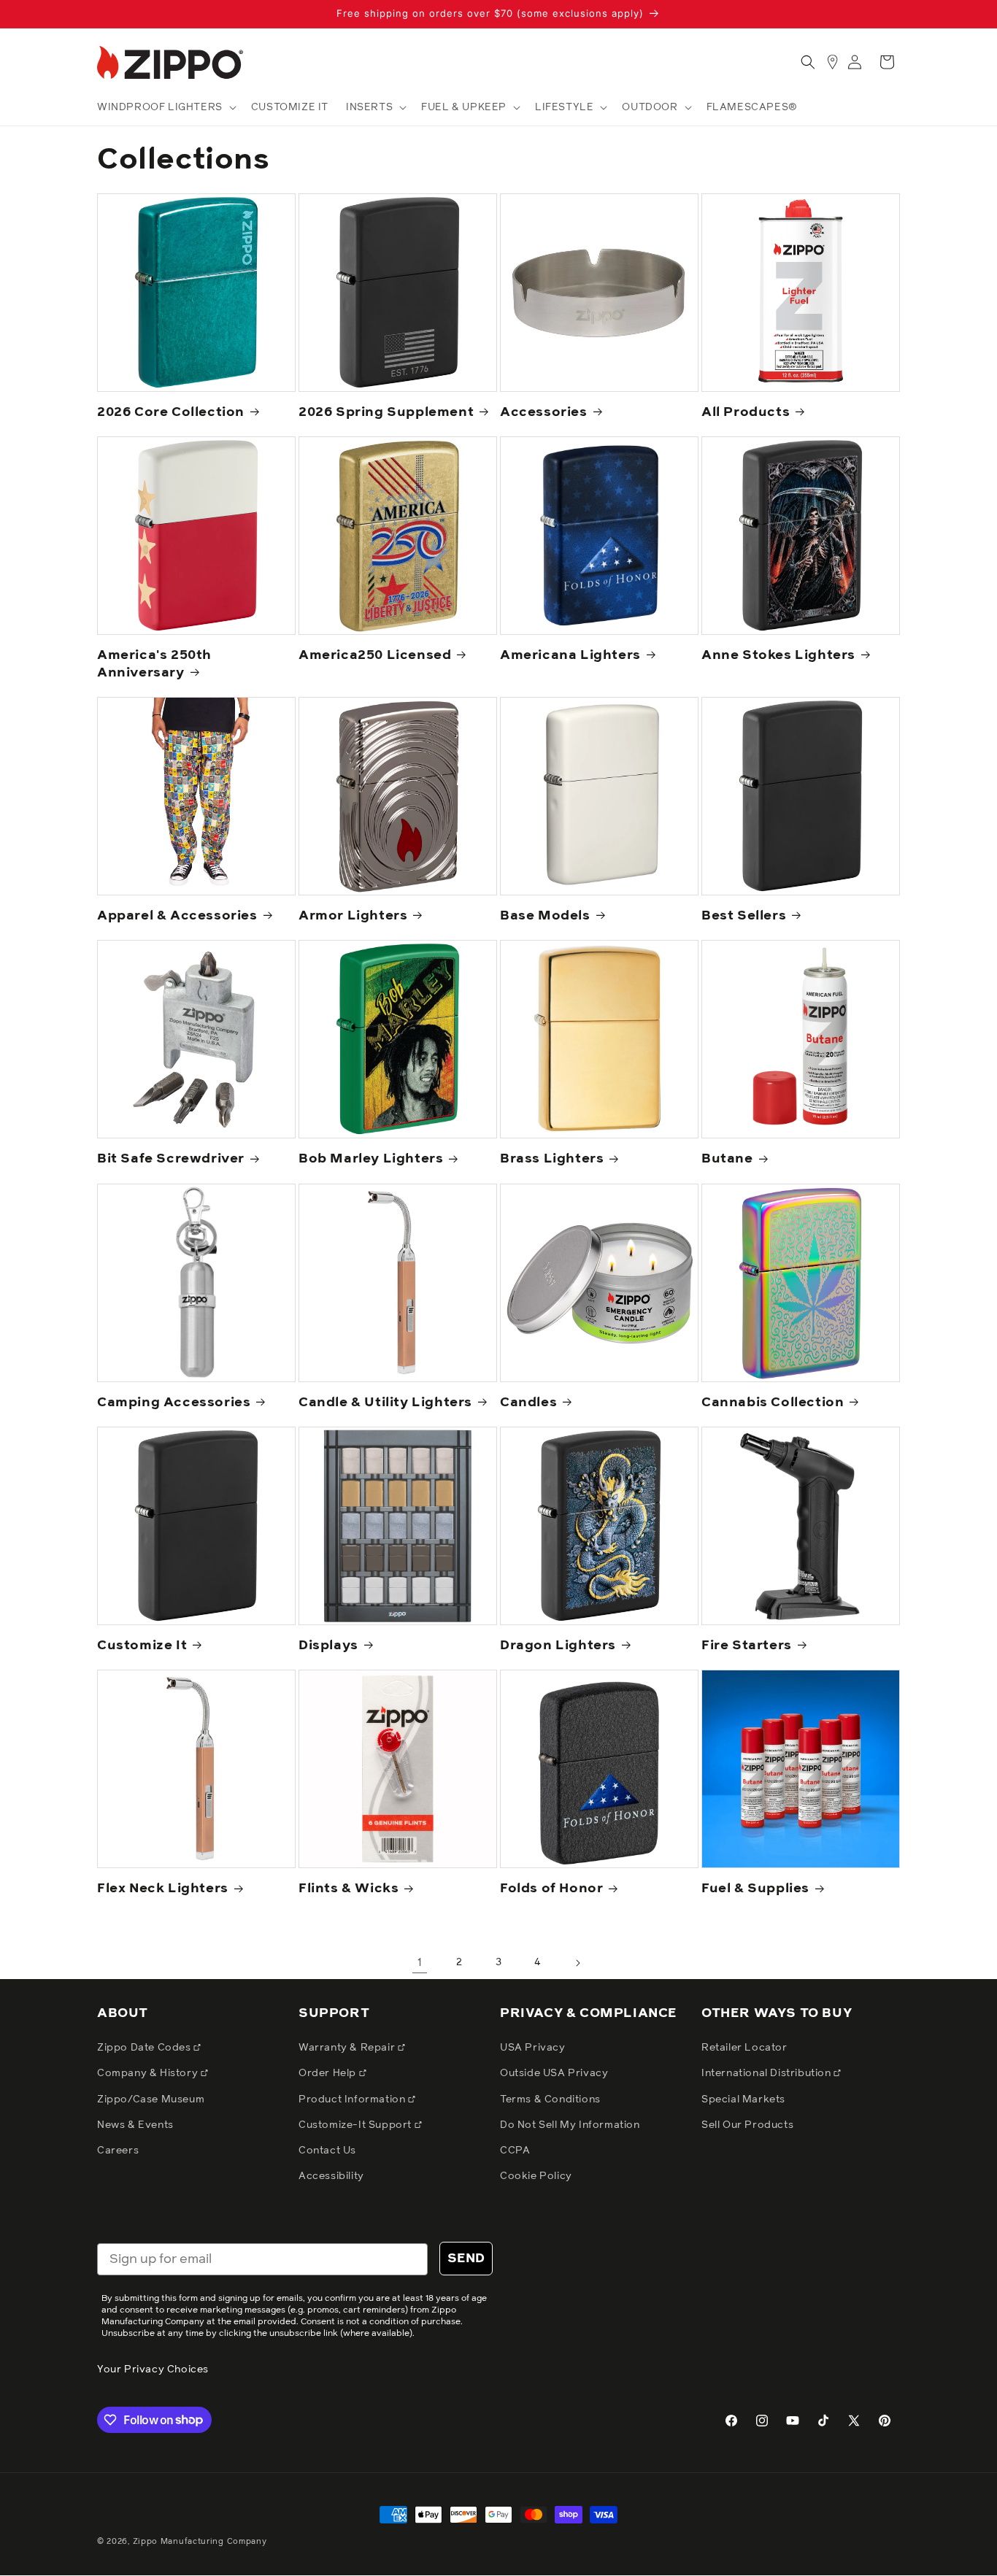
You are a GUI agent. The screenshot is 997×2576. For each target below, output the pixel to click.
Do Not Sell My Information (570, 2125)
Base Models (545, 916)
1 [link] (420, 1962)
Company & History (149, 2073)
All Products (746, 412)
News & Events (135, 2125)
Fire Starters (747, 1646)
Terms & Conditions (550, 2099)
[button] (165, 107)
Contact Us (327, 2151)
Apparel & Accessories (177, 916)
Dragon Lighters (558, 1646)
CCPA (515, 2151)
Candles (528, 1403)
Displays (328, 1646)
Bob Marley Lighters (371, 1159)
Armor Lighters (353, 916)
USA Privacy (533, 2048)
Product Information (353, 2099)
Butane (727, 1159)
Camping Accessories (174, 1403)
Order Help (329, 2073)
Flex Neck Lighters (163, 1889)
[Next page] (577, 1963)
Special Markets (743, 2099)
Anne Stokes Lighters (778, 655)
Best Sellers (744, 916)
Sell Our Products (747, 2125)
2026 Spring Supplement (386, 412)
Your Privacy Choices (153, 2369)
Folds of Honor (551, 1889)
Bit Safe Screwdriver (171, 1159)
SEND (466, 2259)
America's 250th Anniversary (154, 664)
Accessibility (331, 2176)
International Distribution (767, 2073)
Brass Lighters (552, 1159)
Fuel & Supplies (755, 1889)
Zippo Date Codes (145, 2048)
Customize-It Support (357, 2125)
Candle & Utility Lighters (385, 1403)
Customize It (142, 1646)
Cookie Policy (536, 2176)
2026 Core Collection (171, 412)
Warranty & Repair (348, 2048)
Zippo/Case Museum (151, 2099)
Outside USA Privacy (554, 2073)
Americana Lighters (570, 655)
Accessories (544, 412)
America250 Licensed (375, 655)
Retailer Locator (744, 2048)
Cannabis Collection (773, 1403)
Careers (118, 2151)
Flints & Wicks (349, 1889)
